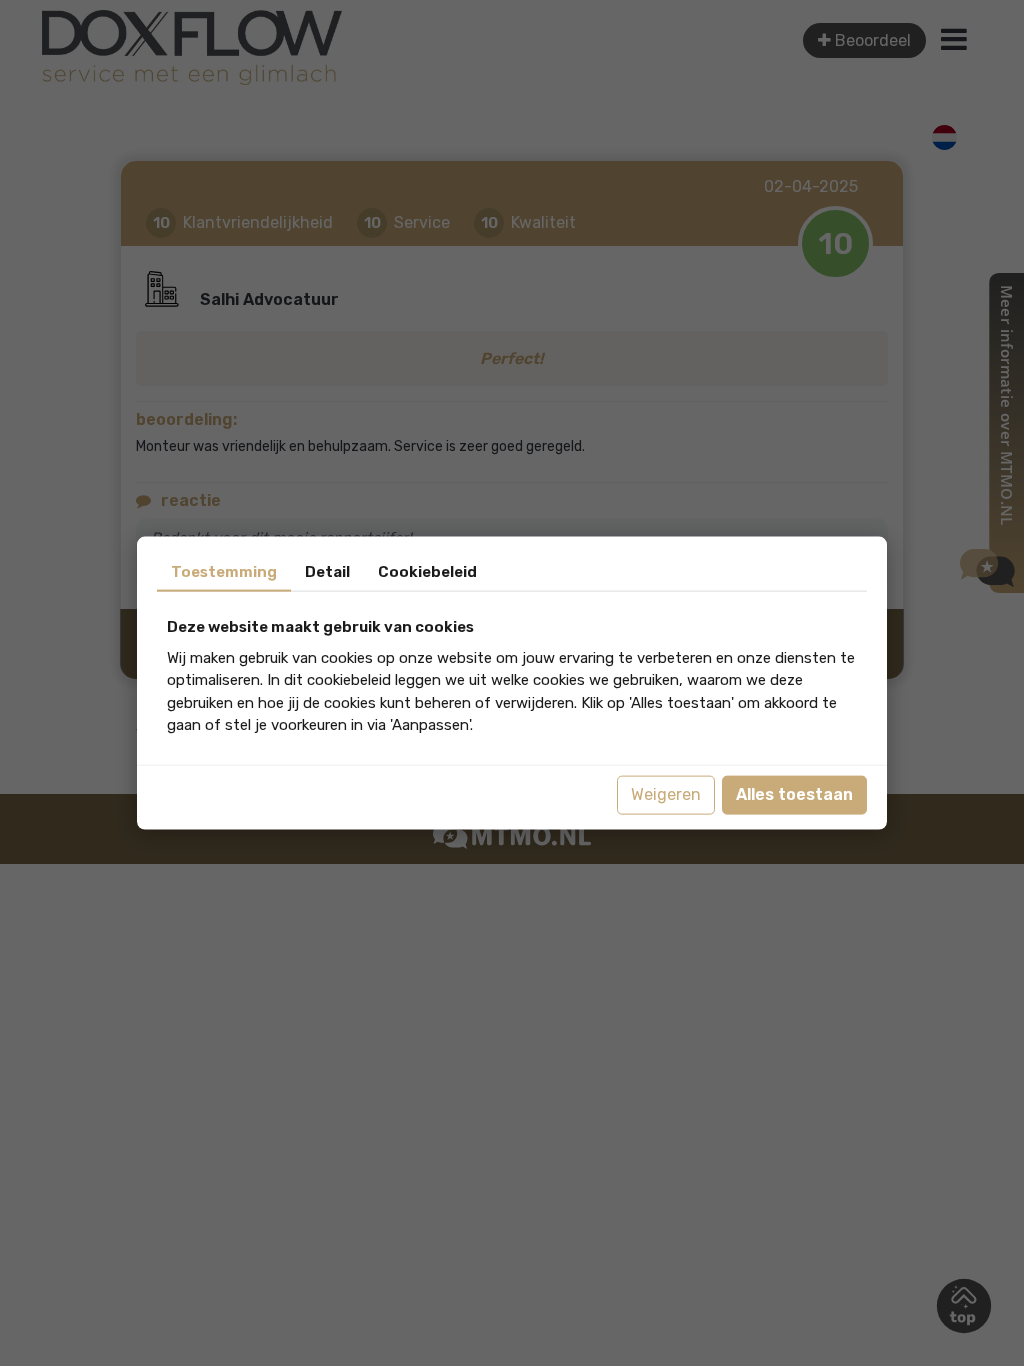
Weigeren (666, 794)
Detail (327, 572)
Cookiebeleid (427, 572)
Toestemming (224, 572)
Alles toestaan (794, 794)
